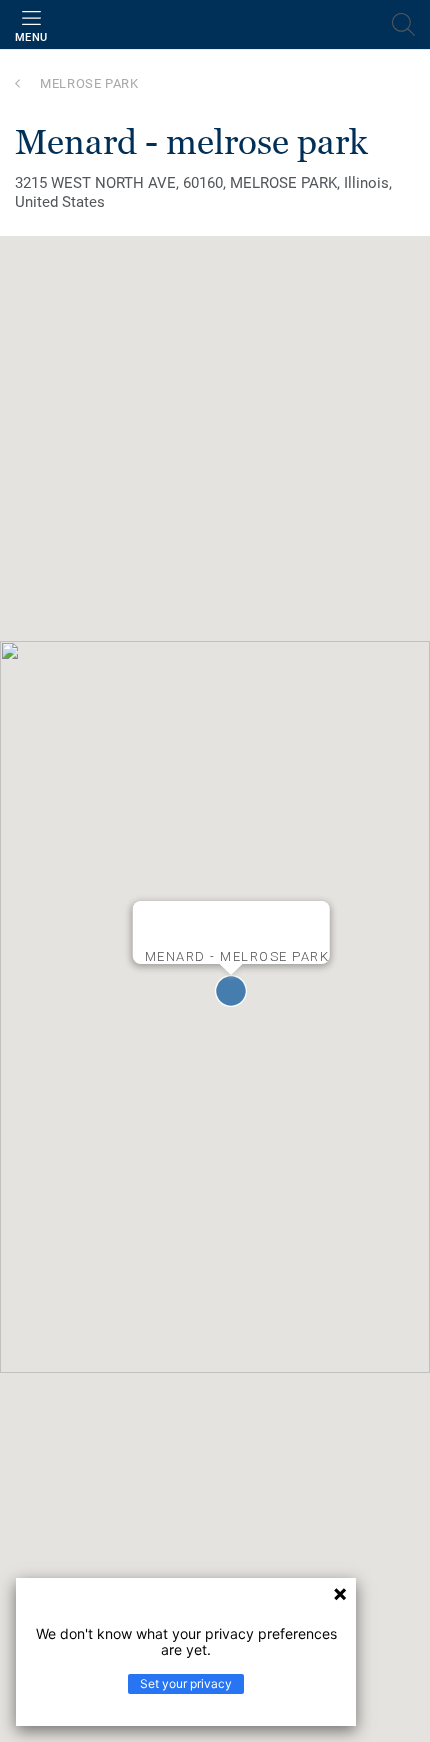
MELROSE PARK (89, 83)
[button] (231, 991)
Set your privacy (186, 1683)
